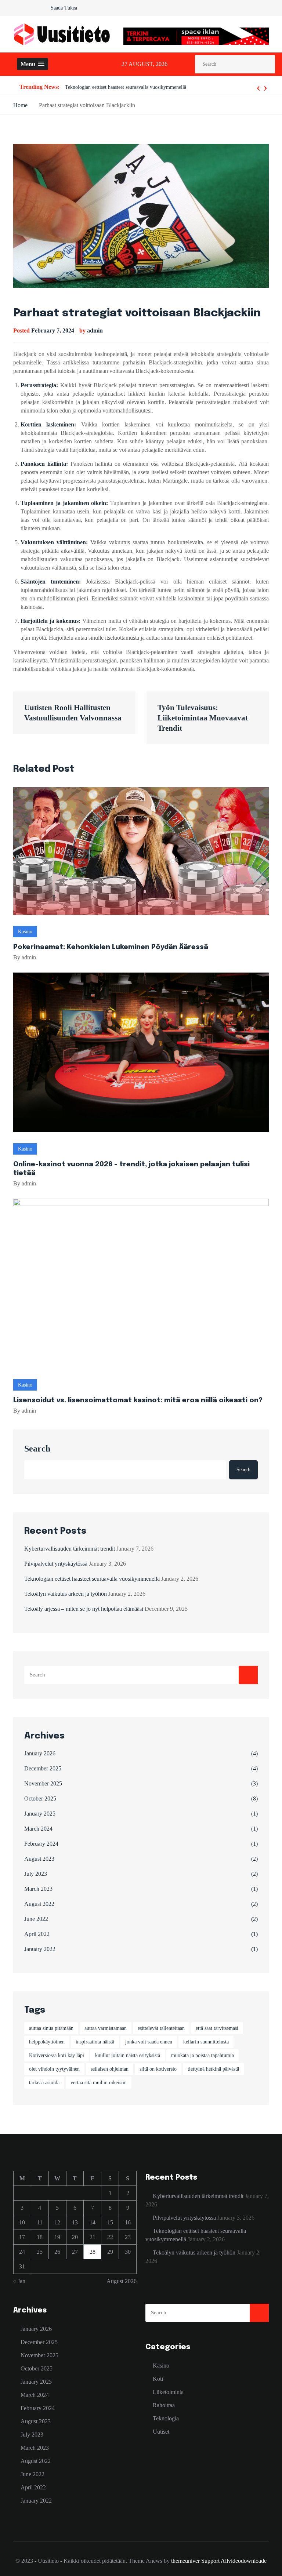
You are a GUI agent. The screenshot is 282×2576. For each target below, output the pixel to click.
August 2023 (39, 1859)
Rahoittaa (164, 2405)
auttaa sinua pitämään (51, 2028)
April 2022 (37, 1934)
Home (20, 105)
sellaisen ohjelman (110, 2069)
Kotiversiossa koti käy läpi (57, 2055)
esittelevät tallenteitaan (161, 2028)
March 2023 (38, 1889)
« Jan (19, 2281)
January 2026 (40, 1753)
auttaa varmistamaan (106, 2028)
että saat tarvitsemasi (217, 2028)
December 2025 (43, 1768)
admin (95, 330)
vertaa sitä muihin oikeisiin (99, 2083)
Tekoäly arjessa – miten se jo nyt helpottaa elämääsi (84, 1609)
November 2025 (43, 1783)
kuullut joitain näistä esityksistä (128, 2055)
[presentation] (258, 87)
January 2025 (40, 1814)
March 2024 (38, 1829)
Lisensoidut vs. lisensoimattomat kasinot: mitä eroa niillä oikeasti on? (138, 1400)
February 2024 (41, 1844)
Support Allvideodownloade (234, 2561)
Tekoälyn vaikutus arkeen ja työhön (102, 87)
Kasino (25, 932)
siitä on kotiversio (158, 2069)
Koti (158, 2379)
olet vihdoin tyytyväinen (54, 2069)
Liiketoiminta (168, 2392)
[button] (32, 64)
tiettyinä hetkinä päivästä (213, 2069)
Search (37, 1449)
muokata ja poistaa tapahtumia (203, 2055)
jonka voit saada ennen (149, 2042)
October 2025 (40, 1799)
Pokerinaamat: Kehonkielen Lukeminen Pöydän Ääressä (111, 947)
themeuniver (185, 2561)
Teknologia (166, 2418)
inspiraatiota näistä (95, 2042)
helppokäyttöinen (47, 2042)
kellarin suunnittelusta (206, 2042)
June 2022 (36, 1919)
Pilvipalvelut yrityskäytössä (56, 1564)
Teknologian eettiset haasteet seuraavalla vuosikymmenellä (92, 1579)
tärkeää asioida (44, 2083)
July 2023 (36, 1874)
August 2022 (39, 1904)
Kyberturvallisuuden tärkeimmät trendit (70, 1549)
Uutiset (161, 2432)
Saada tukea (64, 8)
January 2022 (40, 1949)
